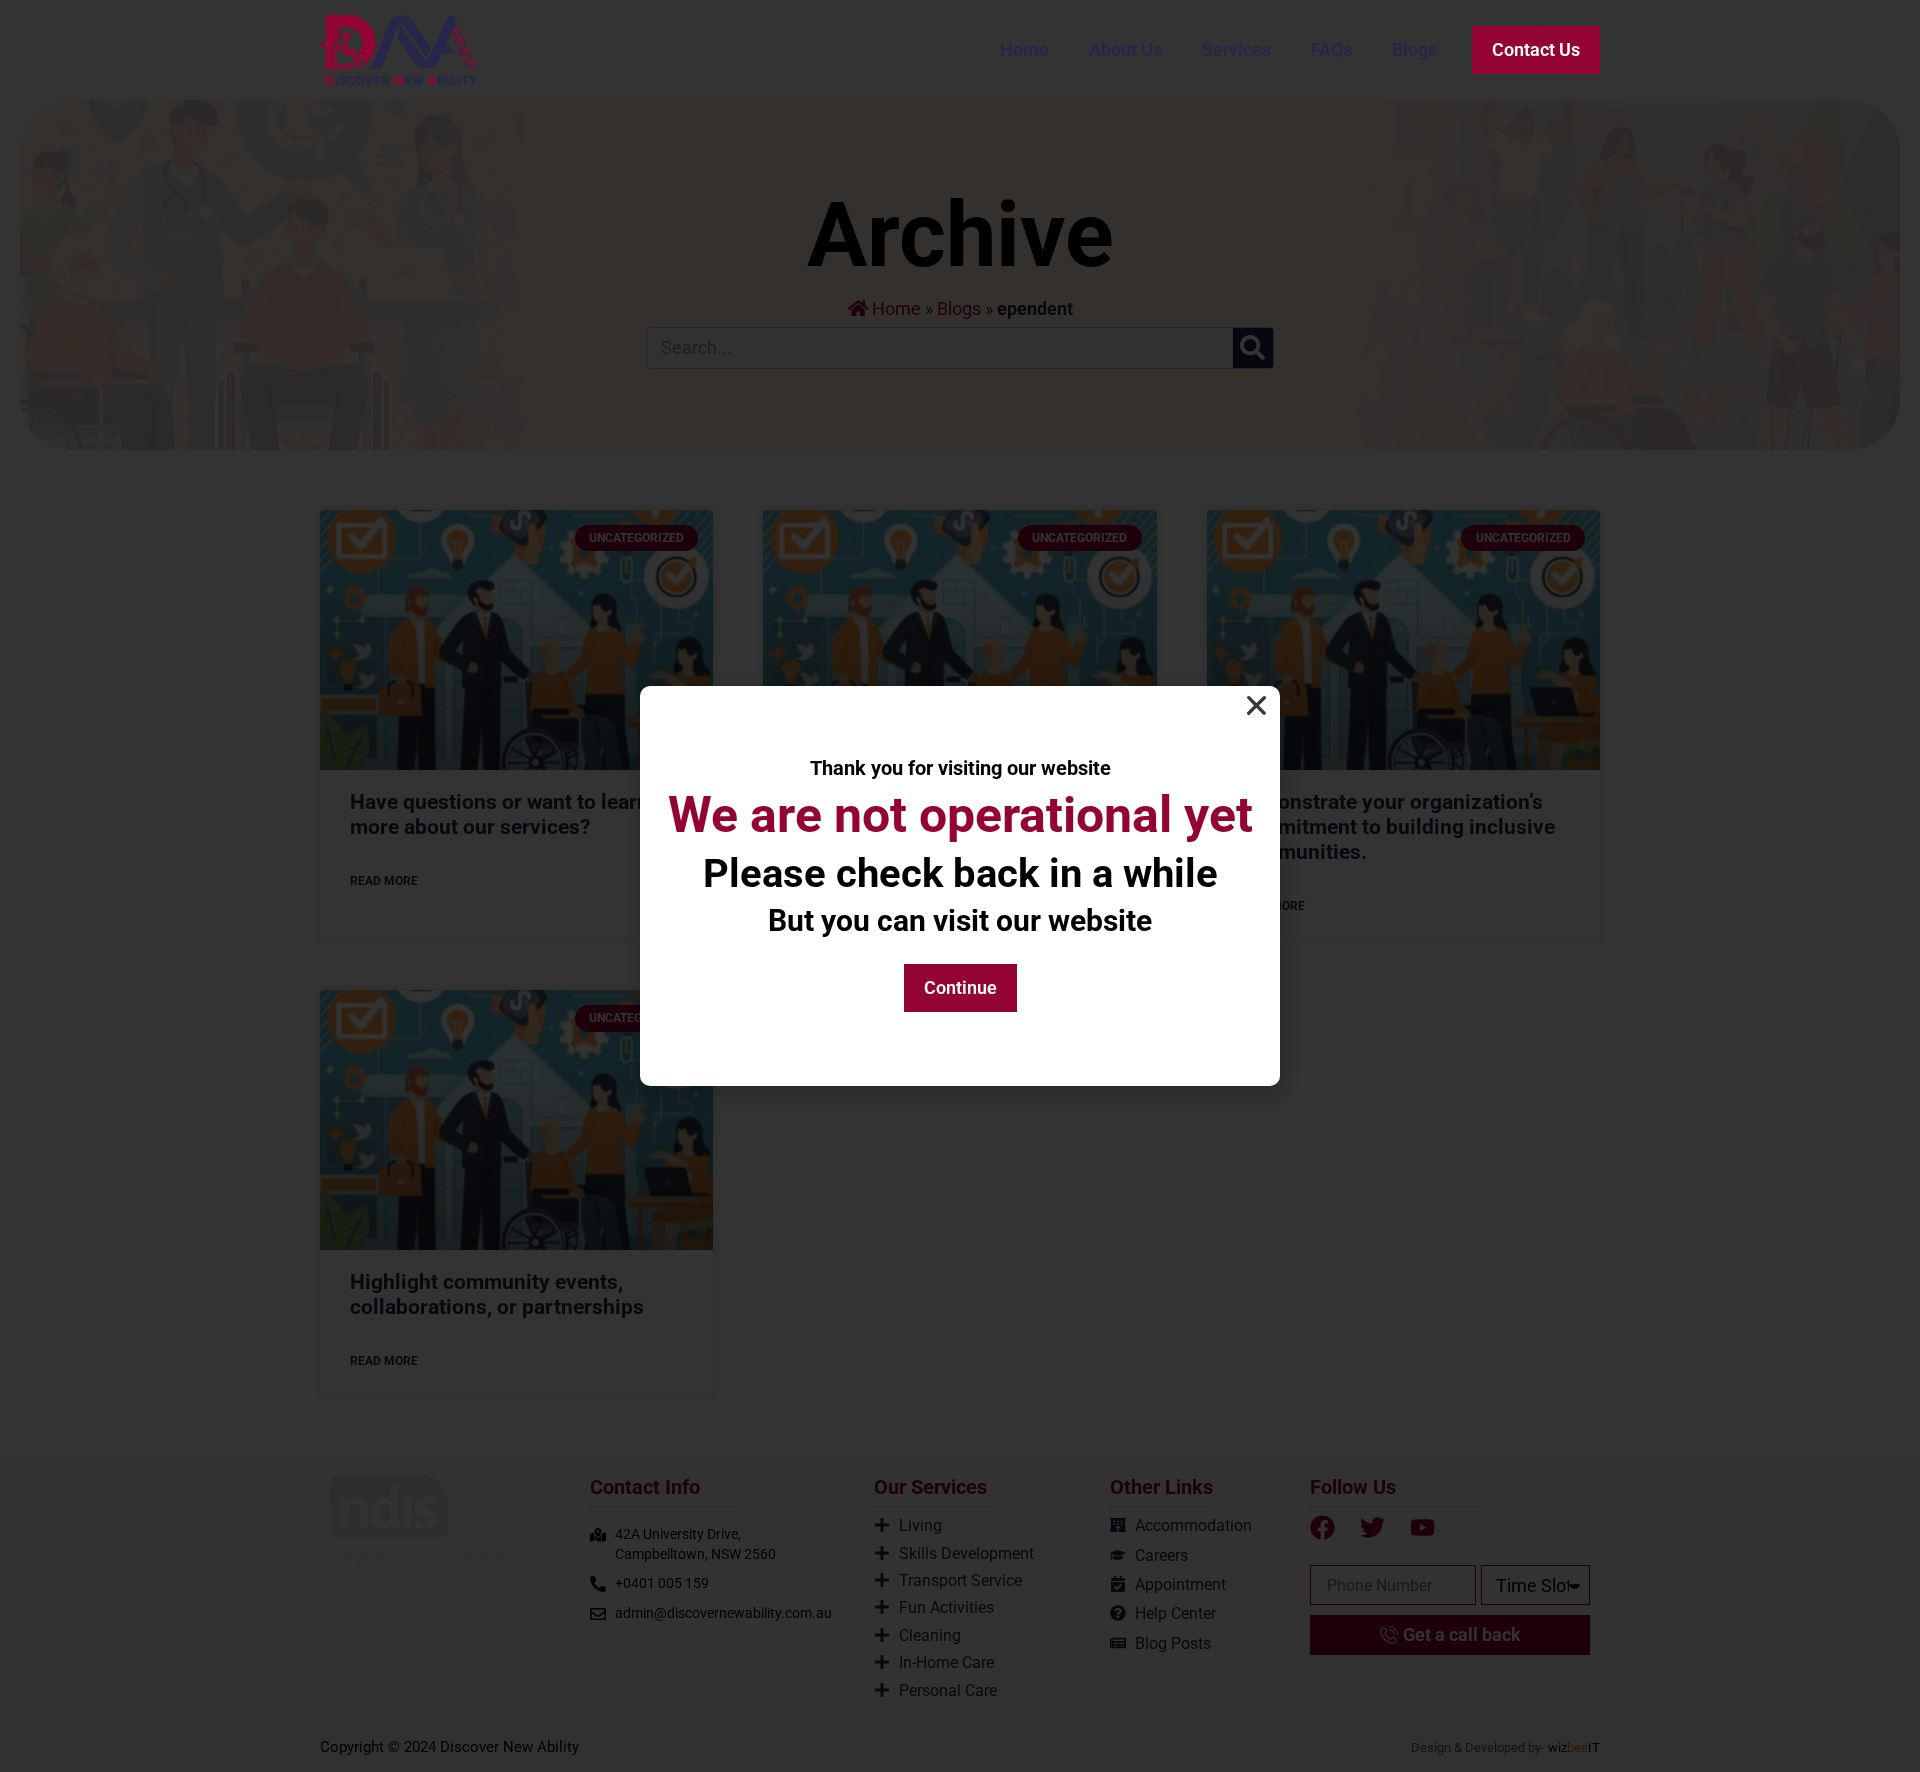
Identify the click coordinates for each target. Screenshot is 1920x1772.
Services (1236, 49)
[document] (960, 886)
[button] (1256, 705)
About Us (1125, 49)
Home (1024, 49)
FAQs (1331, 49)
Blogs (1414, 49)
